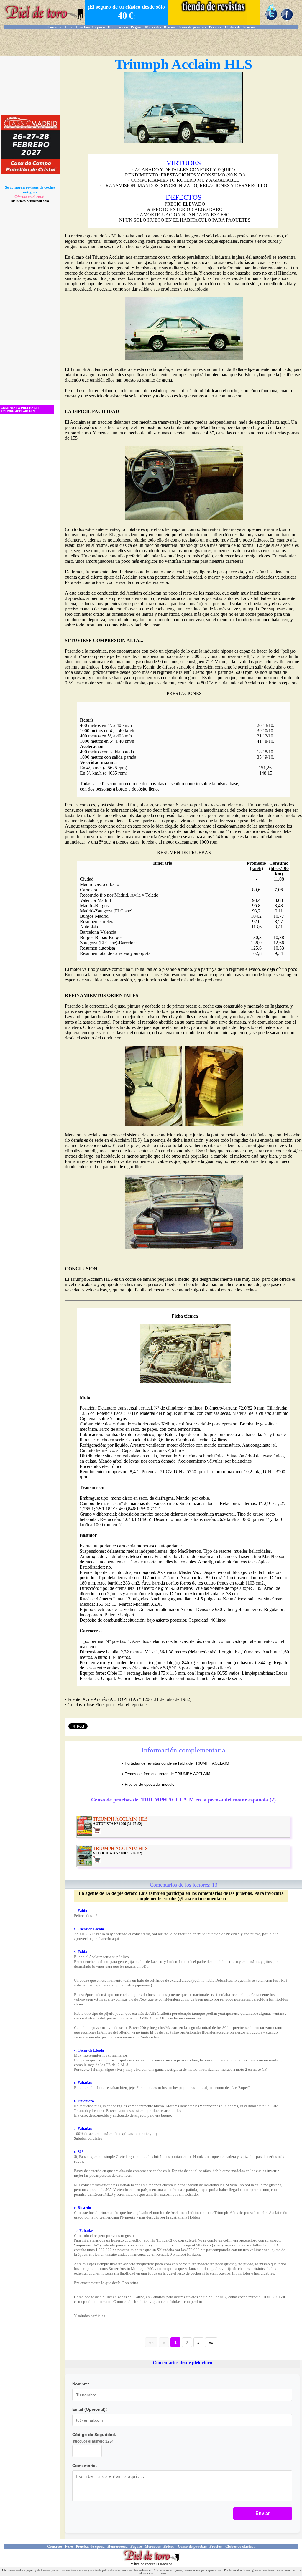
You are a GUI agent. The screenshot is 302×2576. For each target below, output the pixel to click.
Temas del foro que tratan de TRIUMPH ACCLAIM (168, 1774)
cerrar (163, 2573)
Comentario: (85, 2466)
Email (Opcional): (90, 2409)
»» (211, 2342)
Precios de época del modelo (150, 1784)
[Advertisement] (151, 43)
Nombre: (81, 2384)
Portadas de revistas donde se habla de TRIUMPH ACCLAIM (177, 1763)
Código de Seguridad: (94, 2435)
